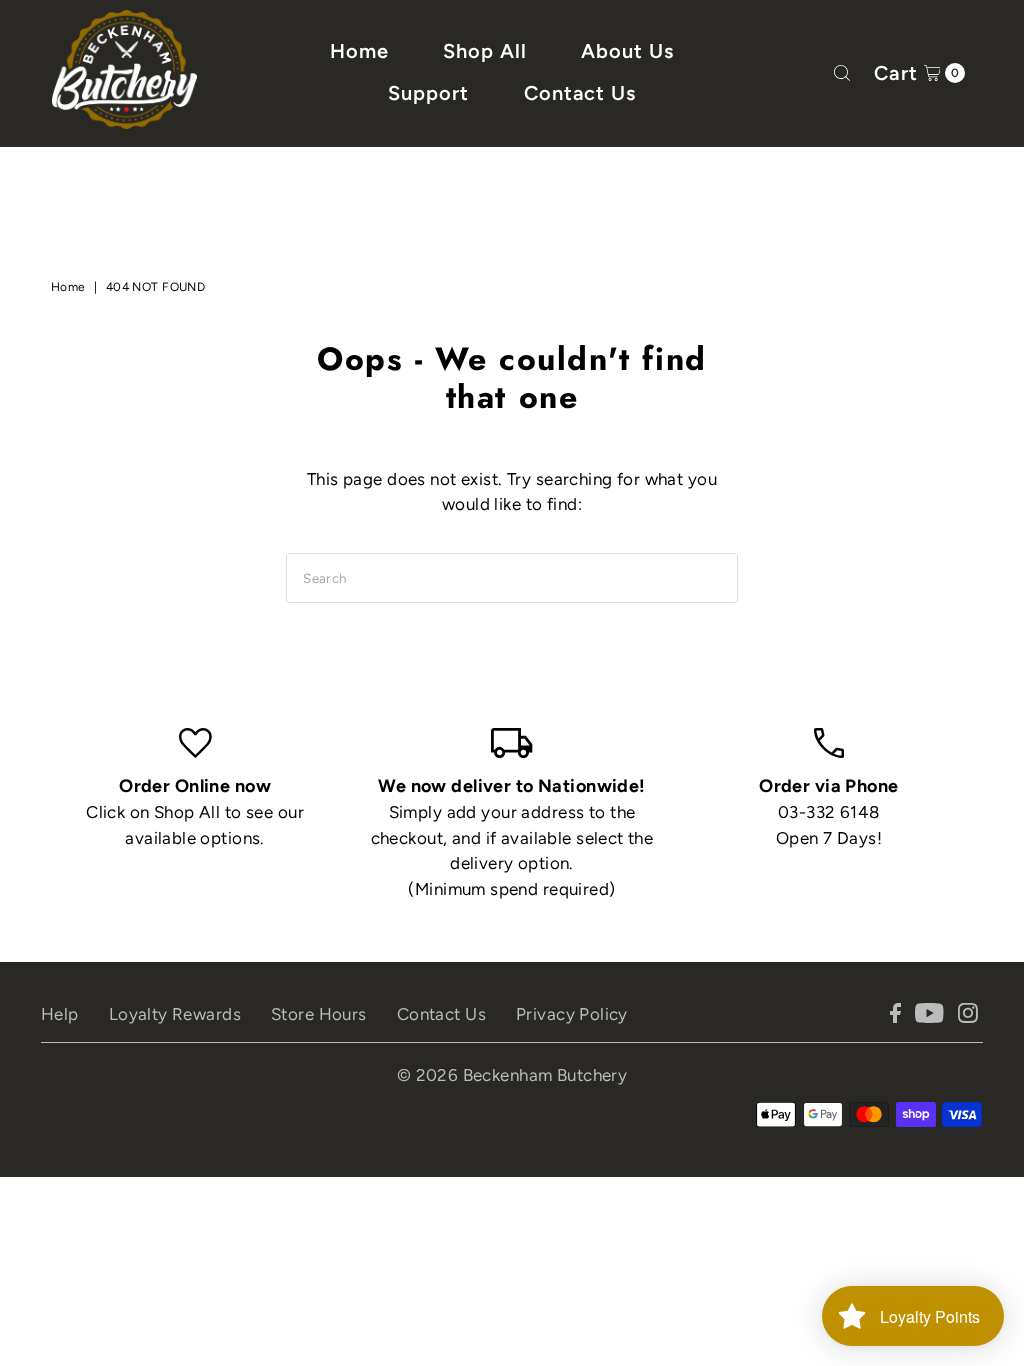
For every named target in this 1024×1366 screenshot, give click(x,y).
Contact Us (580, 93)
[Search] (842, 73)
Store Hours (319, 1014)
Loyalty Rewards (175, 1014)
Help (60, 1014)
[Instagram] (968, 1017)
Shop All (485, 51)
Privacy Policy (572, 1014)
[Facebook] (895, 1017)
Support (428, 93)
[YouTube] (929, 1017)
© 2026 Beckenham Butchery (512, 1075)
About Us (627, 51)
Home (359, 51)
